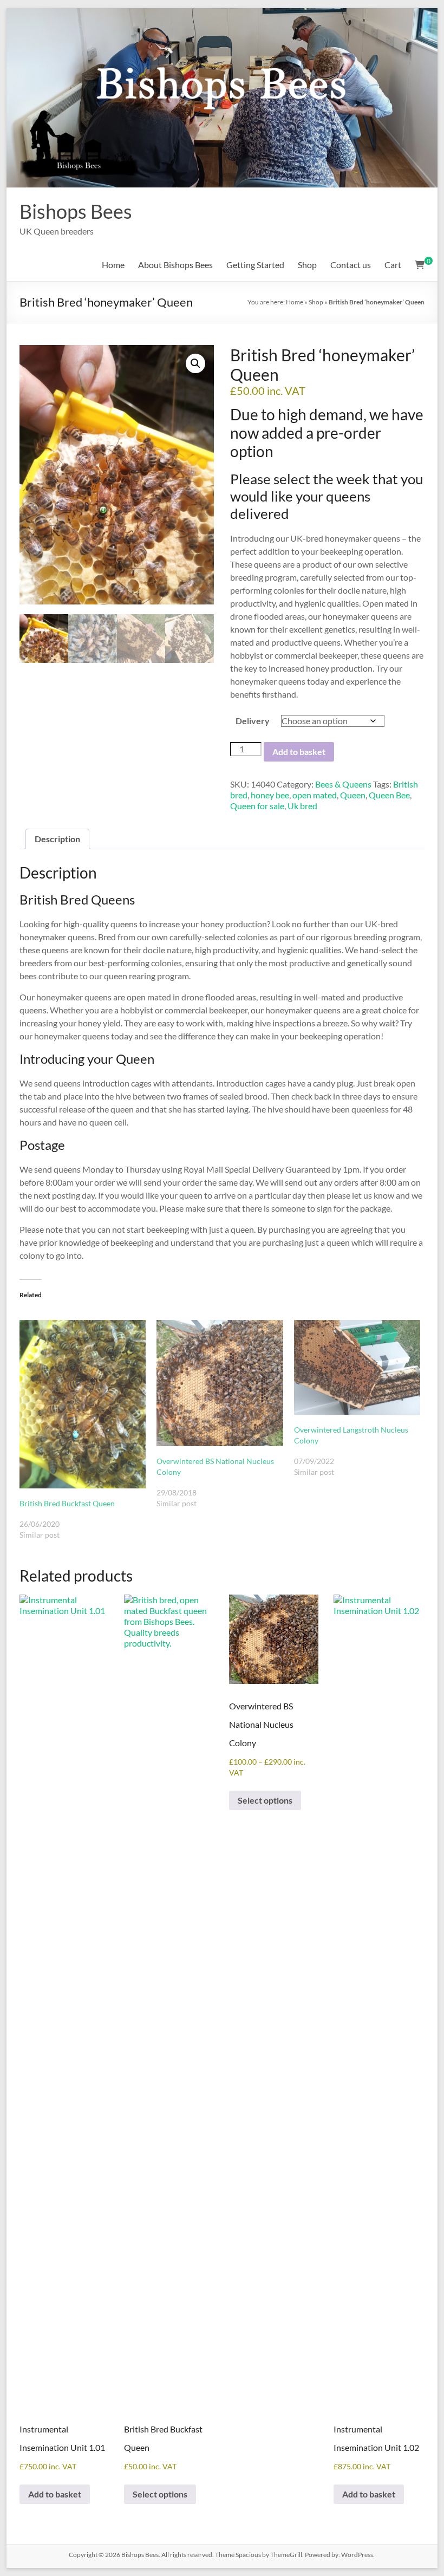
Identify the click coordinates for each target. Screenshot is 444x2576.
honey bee (270, 795)
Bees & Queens (343, 784)
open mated (315, 795)
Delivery (253, 721)
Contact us (351, 265)
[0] (420, 265)
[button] (195, 363)
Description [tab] (57, 839)
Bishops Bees (76, 211)
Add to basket (299, 752)
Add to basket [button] (55, 2494)
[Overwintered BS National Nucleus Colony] (220, 1383)
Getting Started (255, 265)
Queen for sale (257, 806)
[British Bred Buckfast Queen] (83, 1404)
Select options (160, 2494)
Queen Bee (389, 795)
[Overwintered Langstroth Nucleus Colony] (357, 1367)
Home (113, 265)
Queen (353, 795)
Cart (393, 265)
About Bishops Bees (175, 265)
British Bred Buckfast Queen (67, 1503)
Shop (307, 265)
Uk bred (302, 806)
